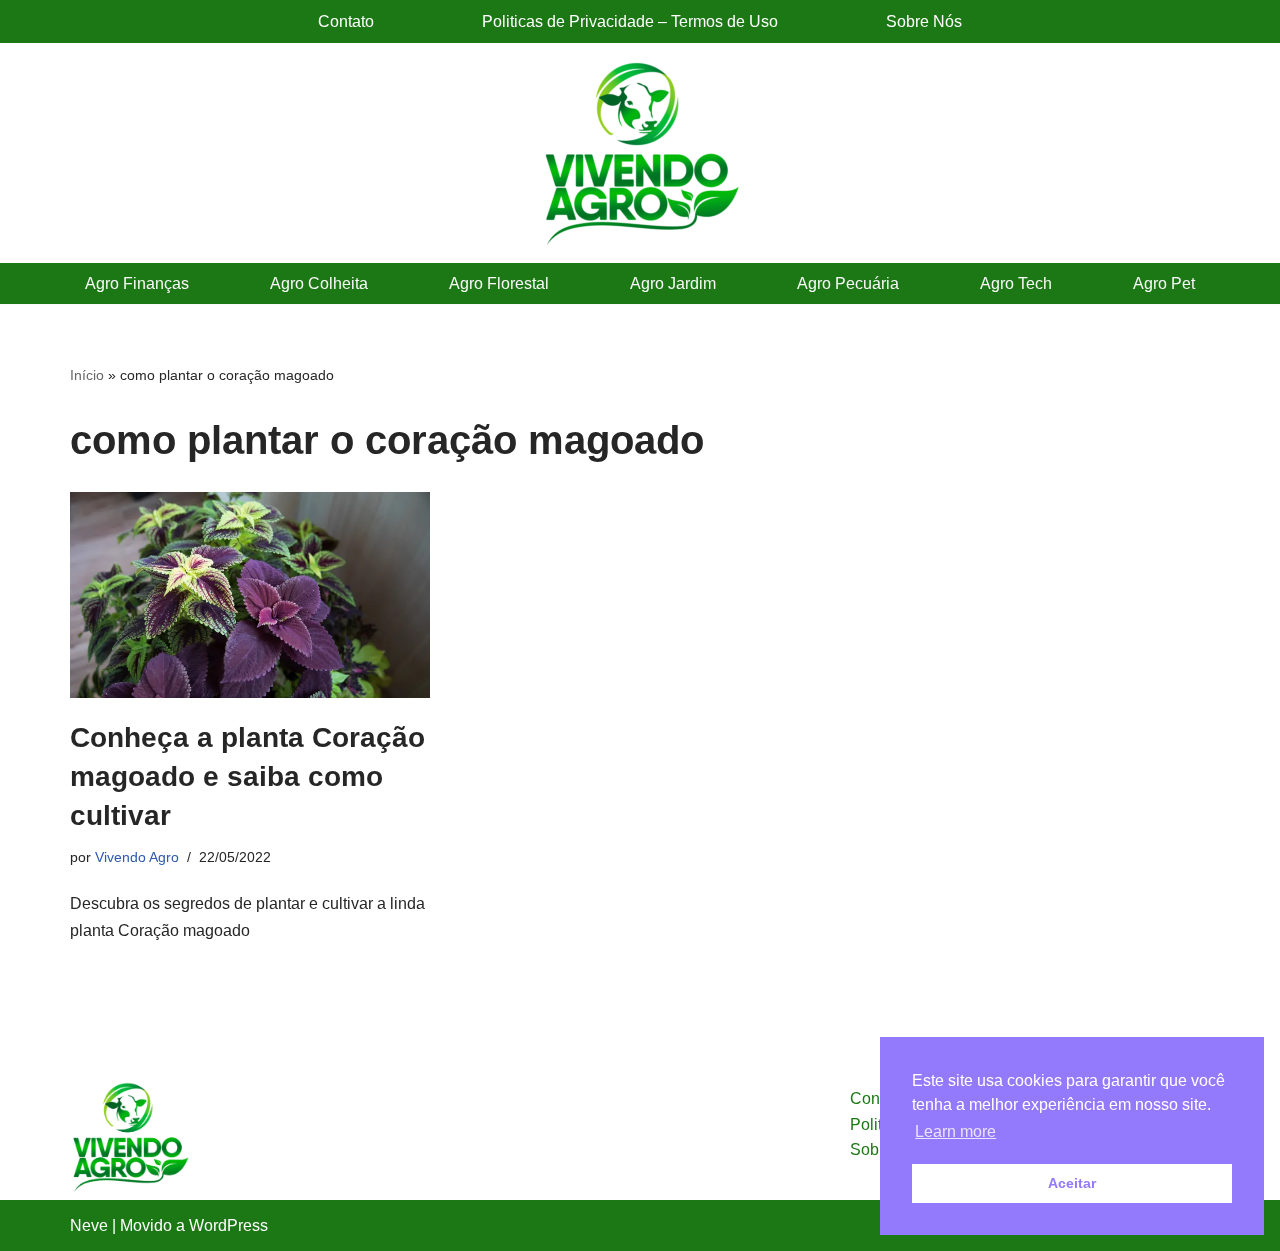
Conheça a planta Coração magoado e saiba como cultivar (247, 776)
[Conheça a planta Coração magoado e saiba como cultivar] (250, 595)
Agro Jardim (673, 283)
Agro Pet (1164, 283)
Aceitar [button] (1072, 1183)
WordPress (228, 1225)
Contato (346, 21)
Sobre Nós (924, 21)
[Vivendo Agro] (640, 153)
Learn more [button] (955, 1131)
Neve (89, 1225)
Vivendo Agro (137, 857)
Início (87, 375)
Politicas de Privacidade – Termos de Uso (630, 21)
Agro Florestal (499, 283)
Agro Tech (1016, 283)
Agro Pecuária (848, 283)
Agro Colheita (319, 283)
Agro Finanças (137, 283)
